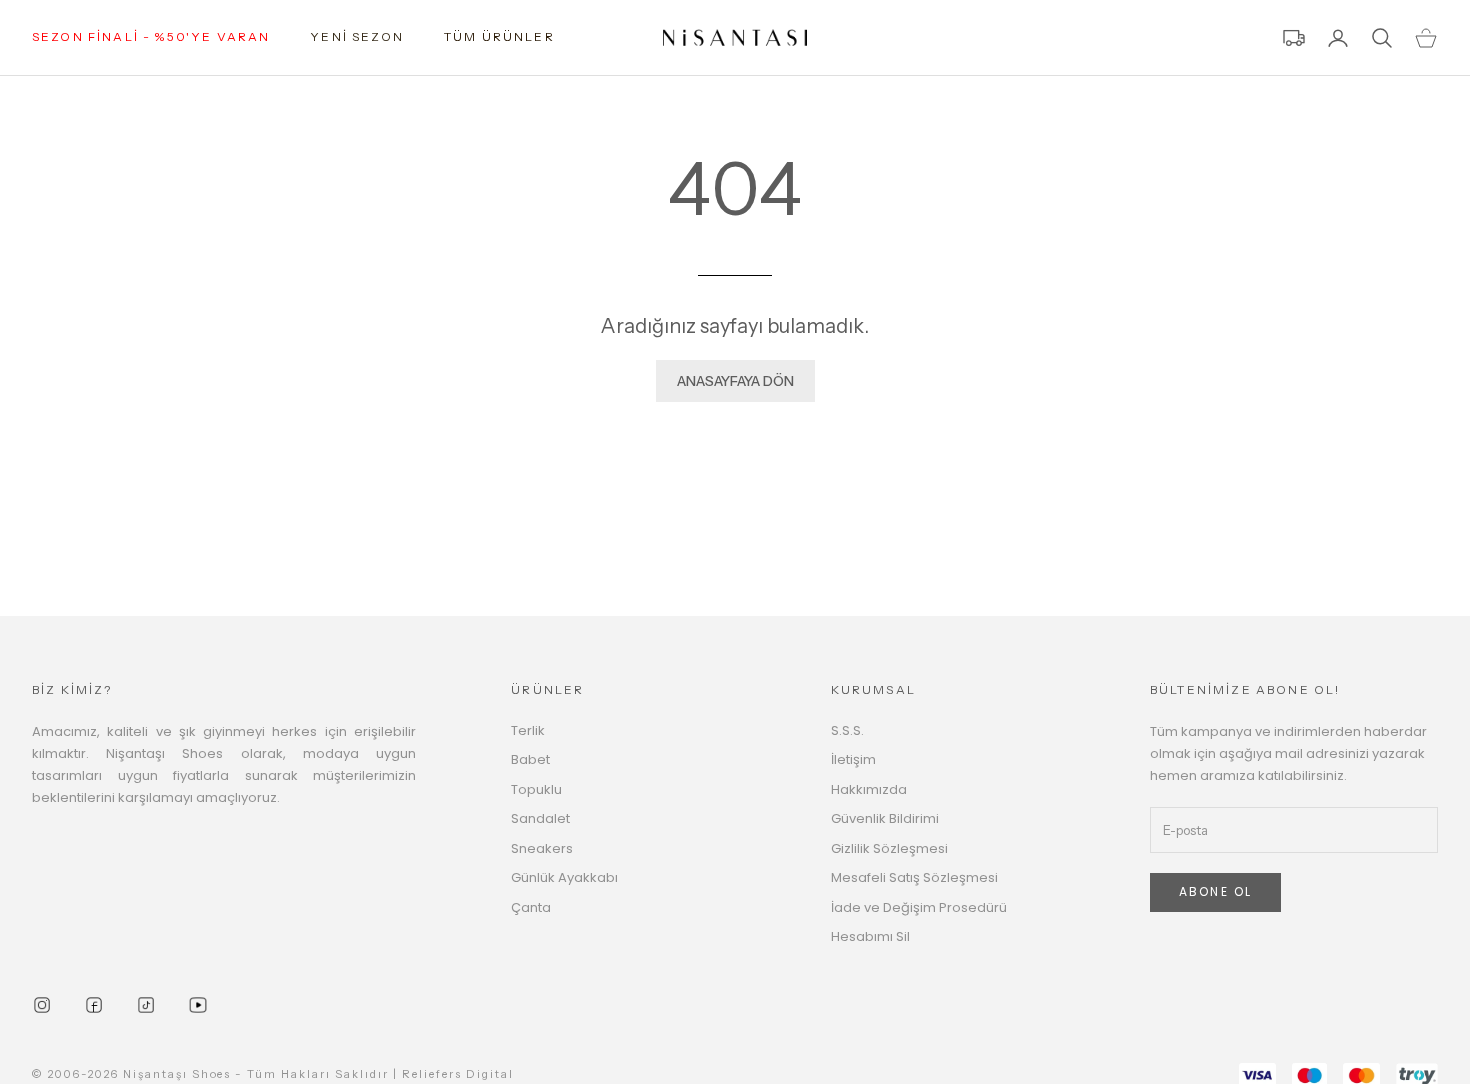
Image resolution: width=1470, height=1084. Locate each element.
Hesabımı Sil (870, 936)
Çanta (531, 907)
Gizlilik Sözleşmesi (889, 848)
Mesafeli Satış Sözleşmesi (914, 877)
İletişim (853, 759)
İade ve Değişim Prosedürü (919, 907)
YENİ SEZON (357, 36)
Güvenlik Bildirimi (885, 818)
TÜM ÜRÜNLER (499, 36)
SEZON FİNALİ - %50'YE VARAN (151, 36)
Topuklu (536, 789)
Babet (530, 759)
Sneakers (542, 848)
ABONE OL (1215, 891)
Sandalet (540, 818)
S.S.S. (847, 730)
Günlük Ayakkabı (564, 877)
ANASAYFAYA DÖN (735, 381)
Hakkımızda (869, 789)
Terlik (528, 730)
